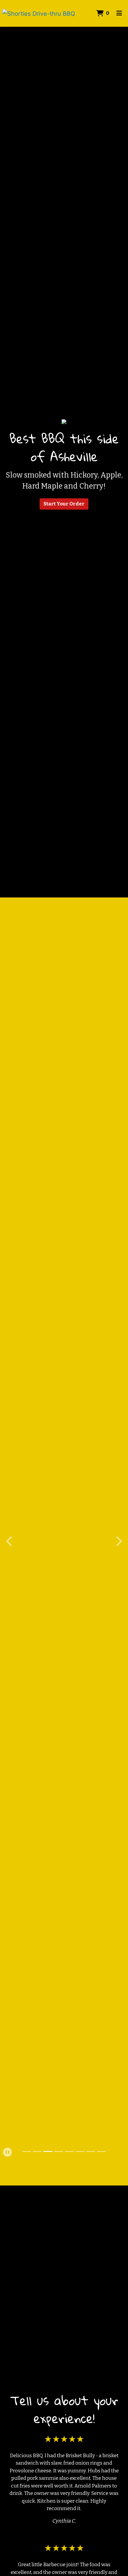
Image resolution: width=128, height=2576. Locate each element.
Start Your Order (64, 504)
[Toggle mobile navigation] (119, 13)
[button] (10, 1541)
